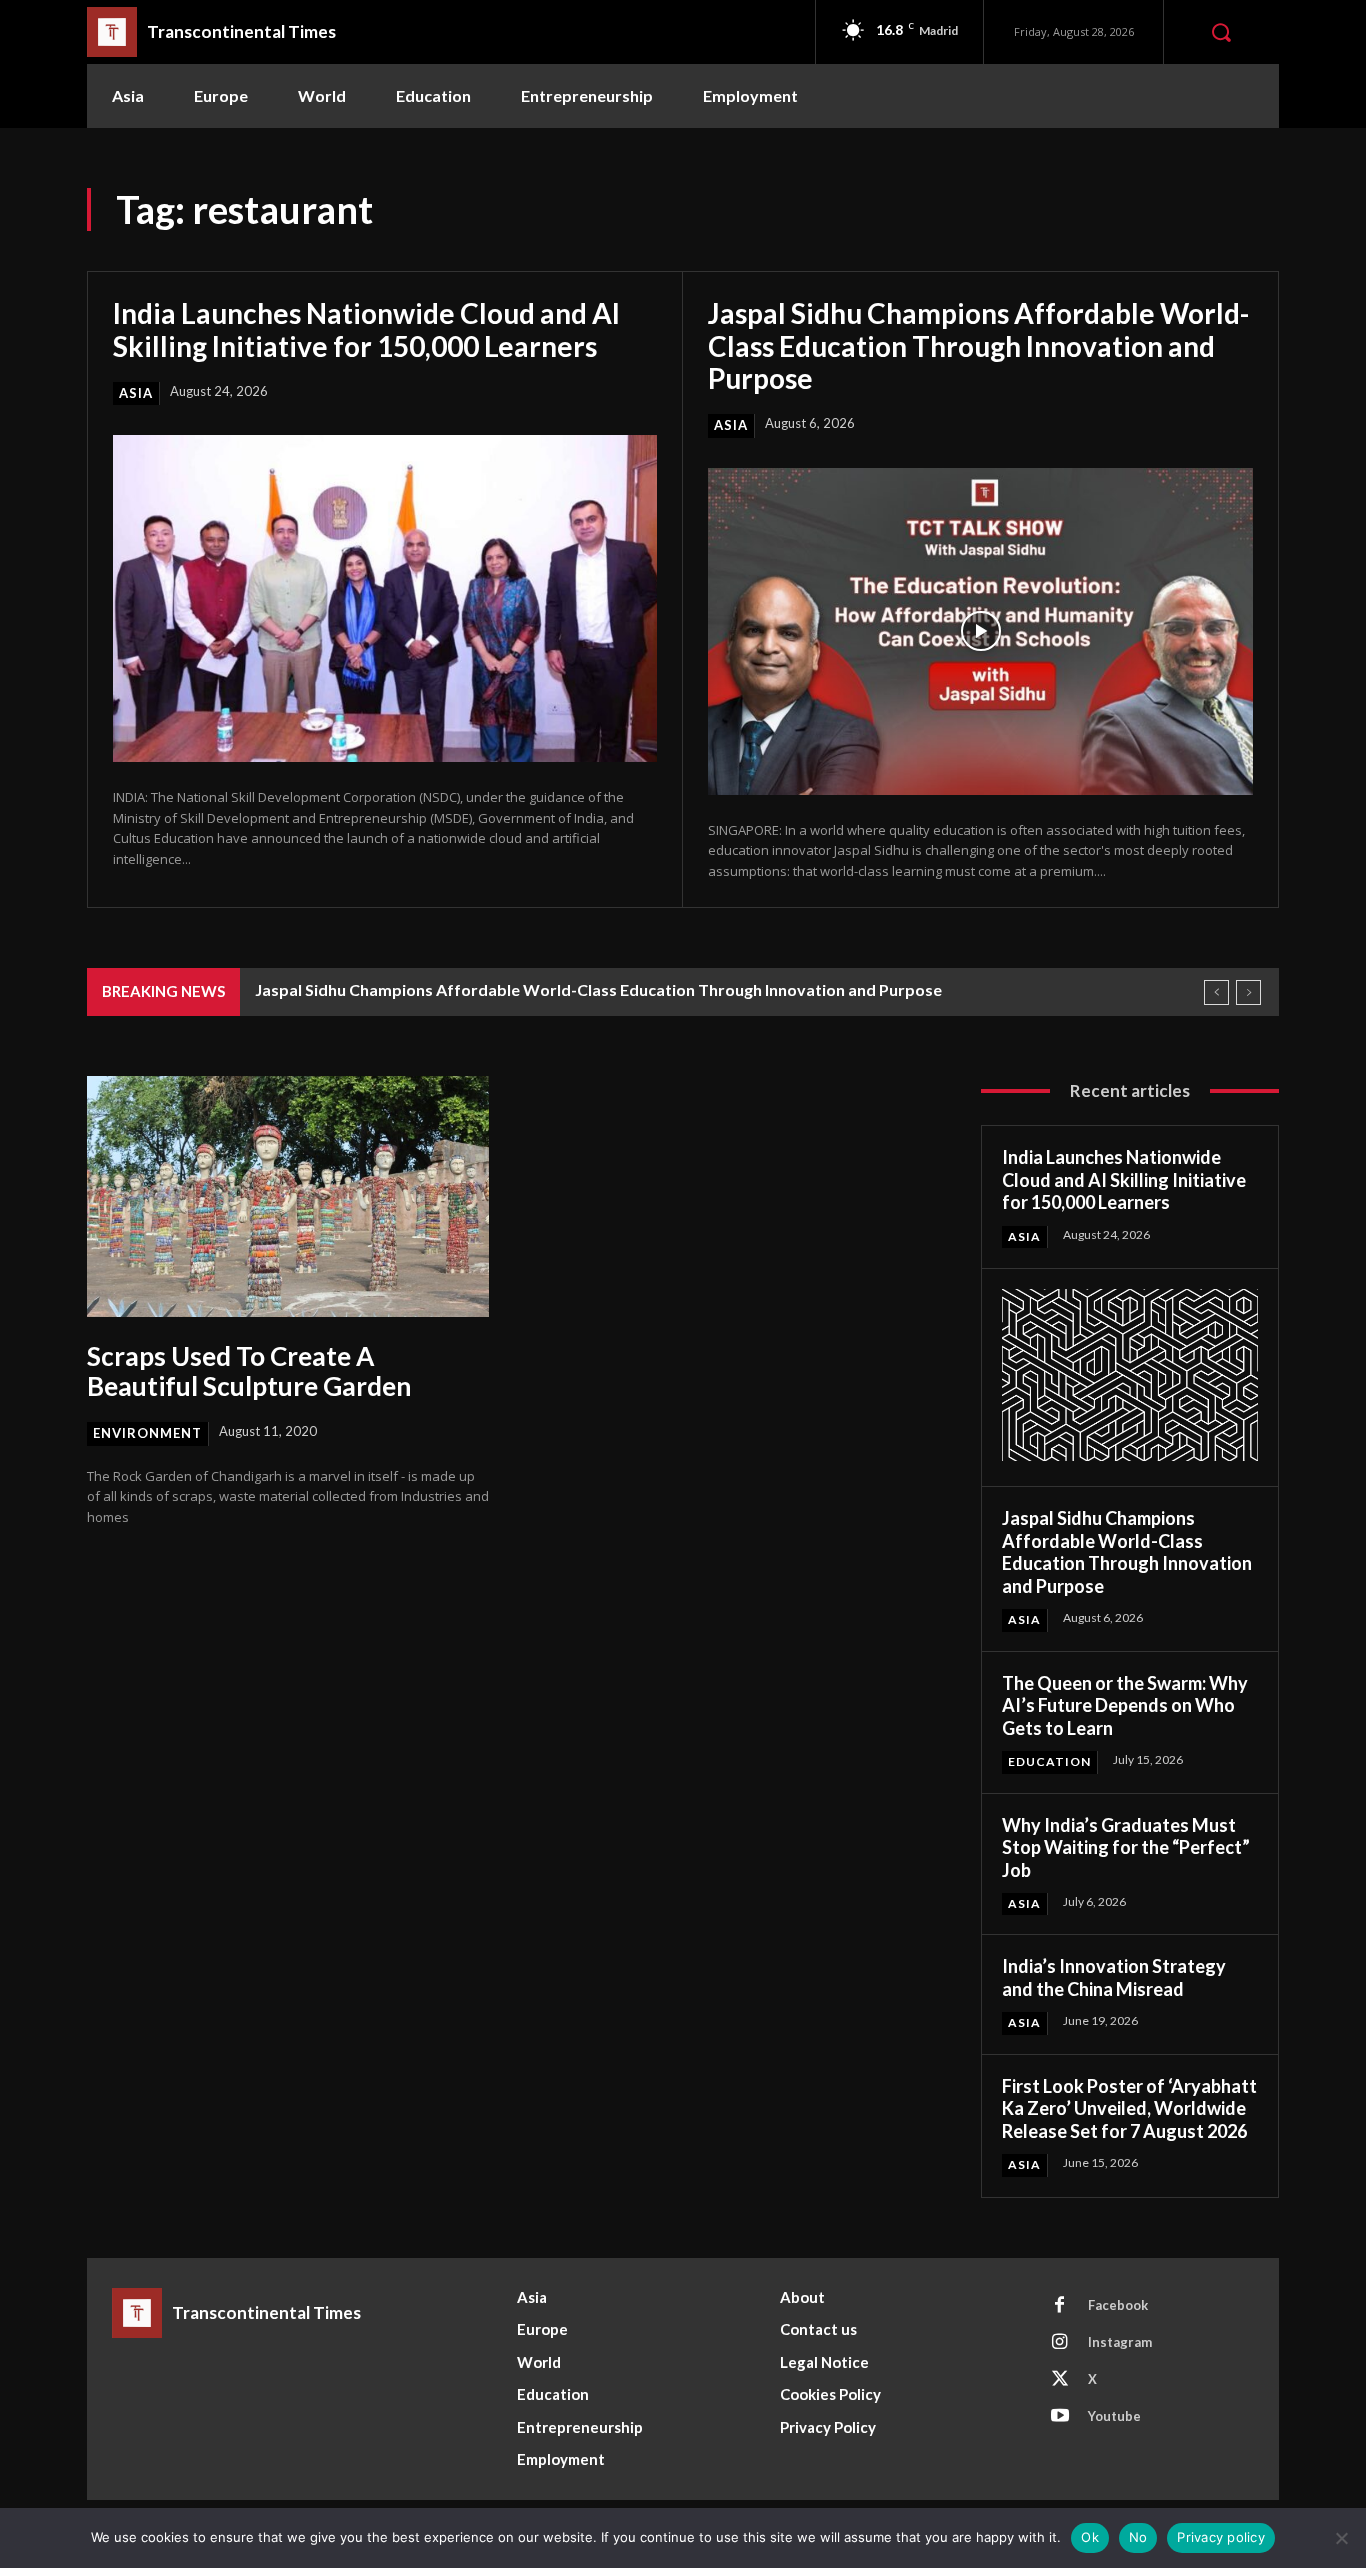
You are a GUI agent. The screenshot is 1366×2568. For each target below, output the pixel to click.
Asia (136, 393)
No (1138, 2537)
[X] (1060, 2380)
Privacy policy (1221, 2537)
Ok (1090, 2537)
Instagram (1120, 2342)
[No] (1341, 2538)
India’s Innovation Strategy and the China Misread (1114, 1977)
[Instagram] (1060, 2343)
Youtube (1114, 2416)
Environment (147, 1433)
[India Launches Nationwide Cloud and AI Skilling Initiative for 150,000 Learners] (385, 598)
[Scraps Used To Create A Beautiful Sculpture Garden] (288, 1196)
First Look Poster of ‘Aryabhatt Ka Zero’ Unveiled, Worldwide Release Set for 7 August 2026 (1129, 2108)
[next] (1248, 992)
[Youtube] (1060, 2417)
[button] (1221, 32)
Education (1049, 1761)
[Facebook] (1060, 2306)
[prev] (1216, 992)
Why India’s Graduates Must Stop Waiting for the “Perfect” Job (1126, 1847)
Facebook (1118, 2305)
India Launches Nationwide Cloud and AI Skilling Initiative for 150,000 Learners (366, 329)
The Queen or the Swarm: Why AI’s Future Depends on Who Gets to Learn (1125, 1705)
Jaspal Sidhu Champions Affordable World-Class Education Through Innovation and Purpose (978, 345)
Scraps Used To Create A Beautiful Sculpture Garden (249, 1371)
